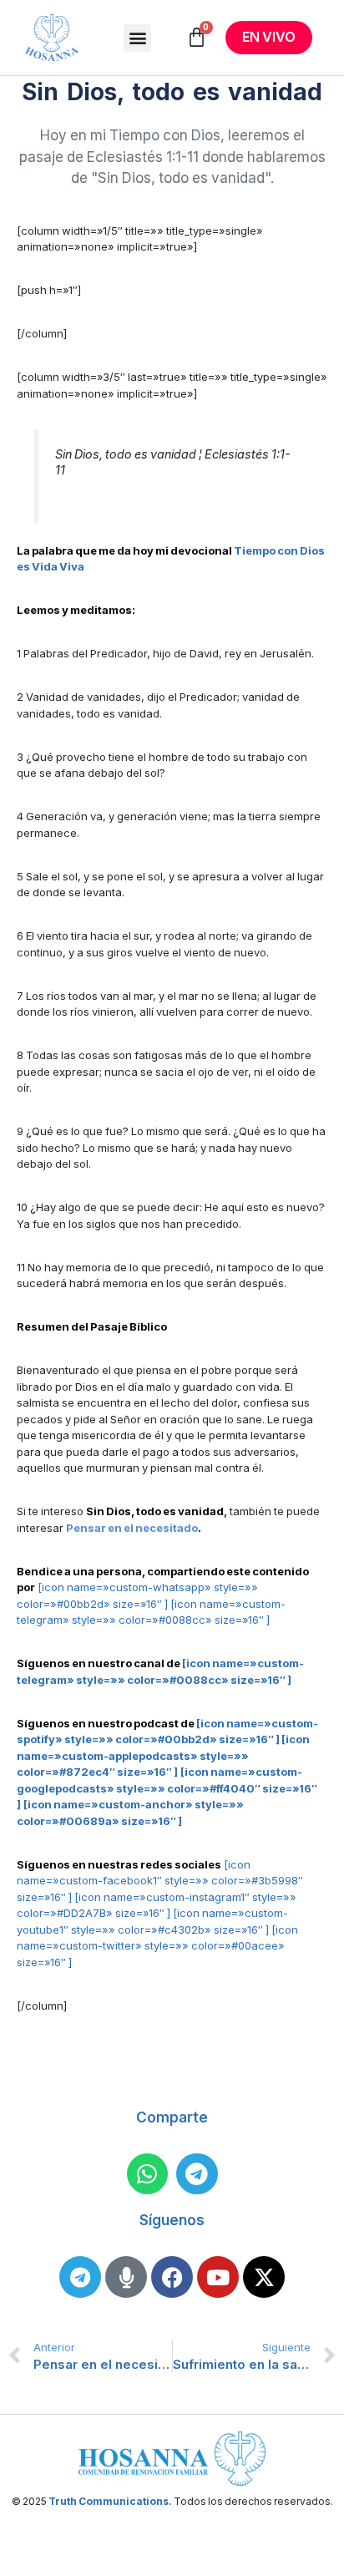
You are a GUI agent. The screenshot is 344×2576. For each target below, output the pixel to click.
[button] (137, 38)
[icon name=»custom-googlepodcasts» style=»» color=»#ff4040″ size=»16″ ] (167, 1788)
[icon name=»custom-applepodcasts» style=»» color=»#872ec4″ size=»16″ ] (163, 1755)
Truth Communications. (110, 2501)
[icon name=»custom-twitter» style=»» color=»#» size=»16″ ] (157, 1946)
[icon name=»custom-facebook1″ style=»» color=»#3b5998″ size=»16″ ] (160, 1881)
